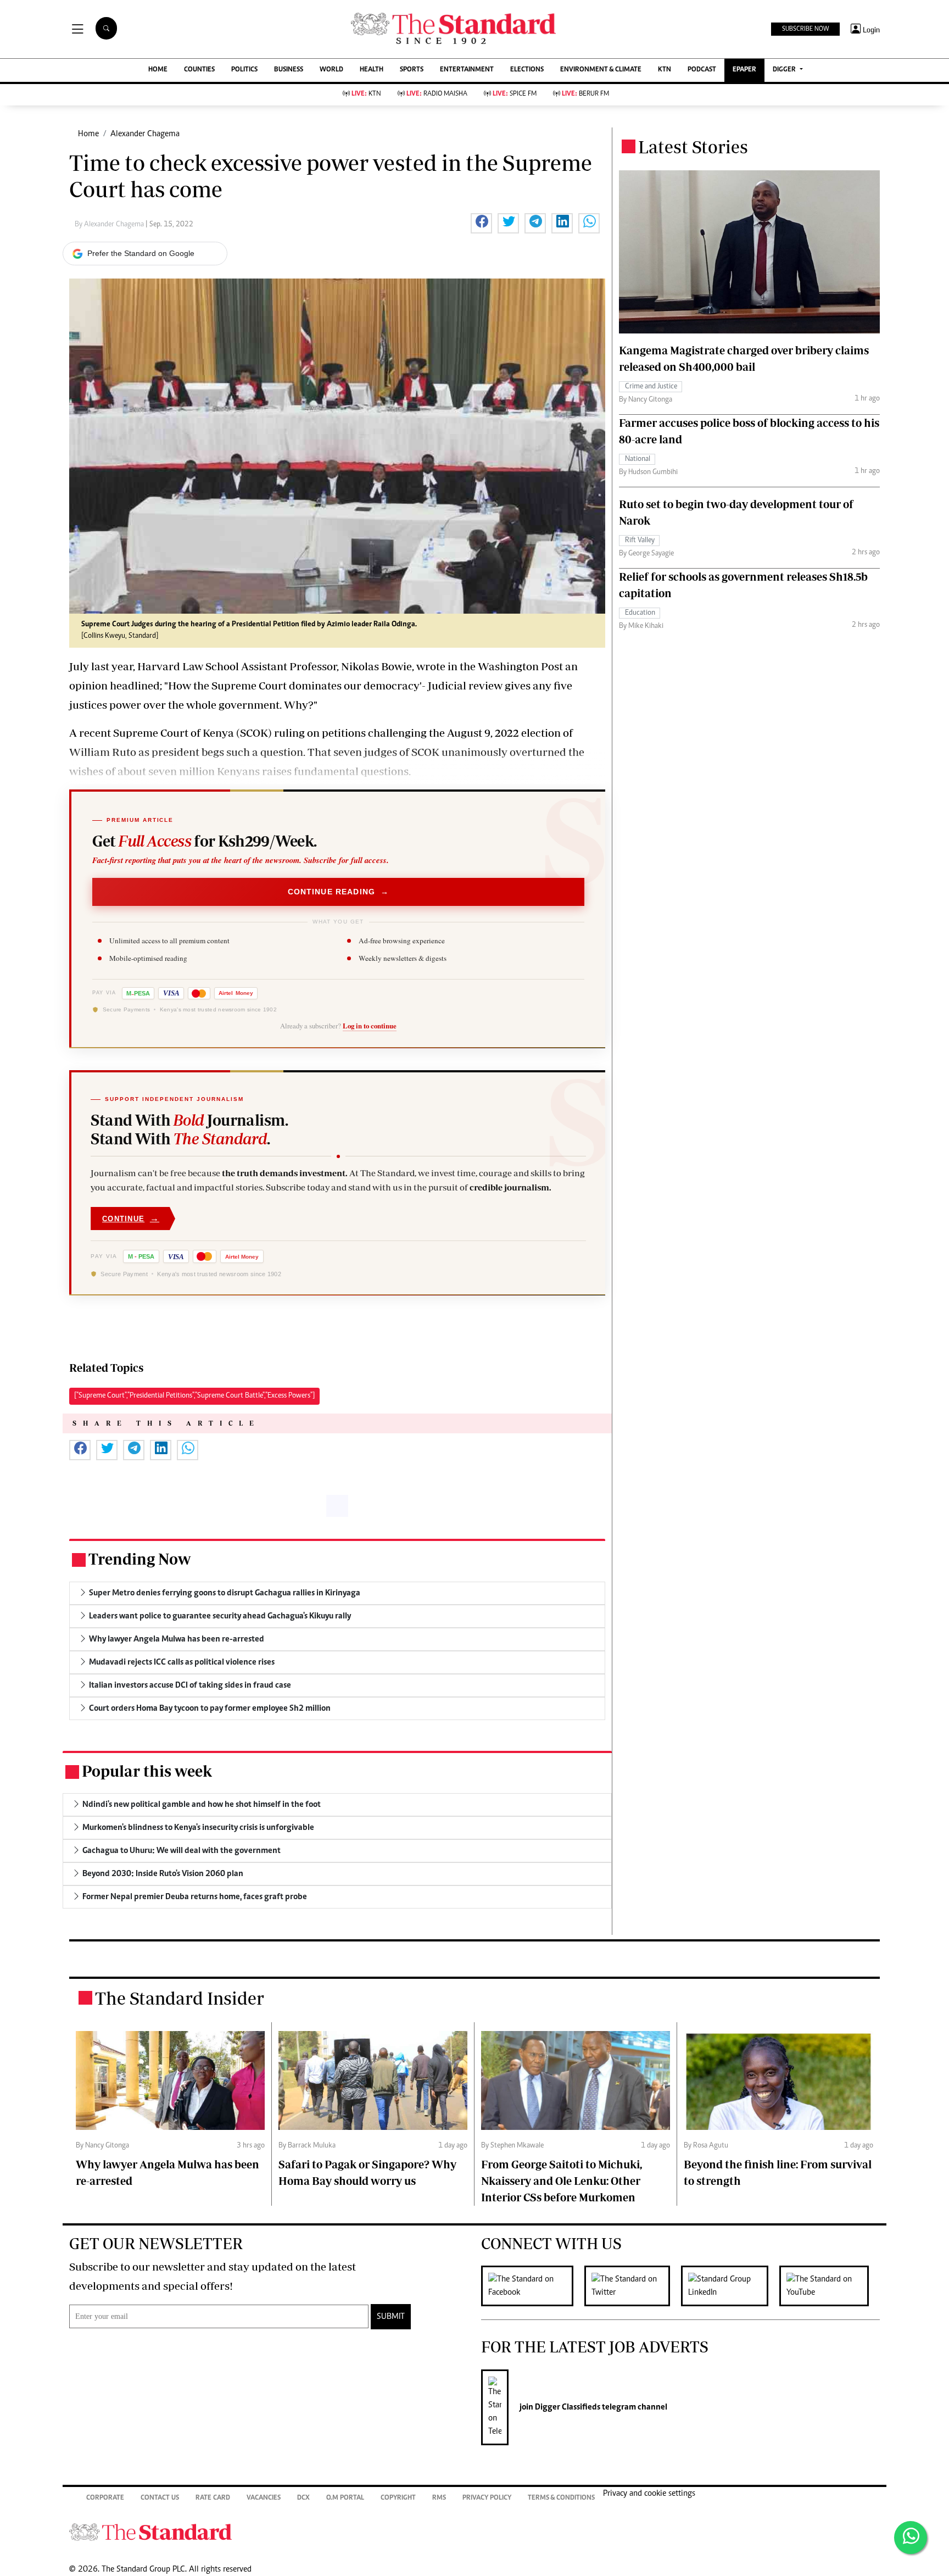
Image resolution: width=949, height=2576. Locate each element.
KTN (665, 70)
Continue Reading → (339, 892)
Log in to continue (370, 1026)
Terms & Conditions (561, 2498)
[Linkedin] (730, 2286)
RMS (439, 2498)
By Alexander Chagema (110, 225)
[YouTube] (830, 2286)
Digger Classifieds (567, 2407)
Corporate (105, 2498)
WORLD (331, 70)
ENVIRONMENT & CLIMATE (601, 70)
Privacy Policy (487, 2498)
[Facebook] (533, 2286)
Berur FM (585, 94)
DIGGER (785, 70)
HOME (158, 70)
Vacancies (264, 2498)
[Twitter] (633, 2286)
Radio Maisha (437, 94)
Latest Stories (693, 147)
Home (88, 134)
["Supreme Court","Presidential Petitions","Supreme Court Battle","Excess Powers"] (194, 1396)
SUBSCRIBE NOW (805, 29)
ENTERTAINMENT (467, 70)
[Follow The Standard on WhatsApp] (911, 2538)
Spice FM (515, 94)
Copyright (398, 2498)
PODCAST (702, 70)
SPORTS (412, 70)
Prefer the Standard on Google (141, 253)
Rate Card (213, 2498)
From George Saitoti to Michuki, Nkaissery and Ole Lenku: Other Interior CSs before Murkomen (562, 2181)
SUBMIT (391, 2317)
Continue (131, 1218)
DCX (303, 2498)
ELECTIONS (527, 70)
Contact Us (160, 2498)
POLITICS (244, 70)
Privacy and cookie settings (649, 2494)
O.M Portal (345, 2498)
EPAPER (744, 70)
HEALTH (372, 70)
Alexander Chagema (145, 134)
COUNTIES (199, 70)
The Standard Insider (180, 1998)
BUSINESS (289, 70)
